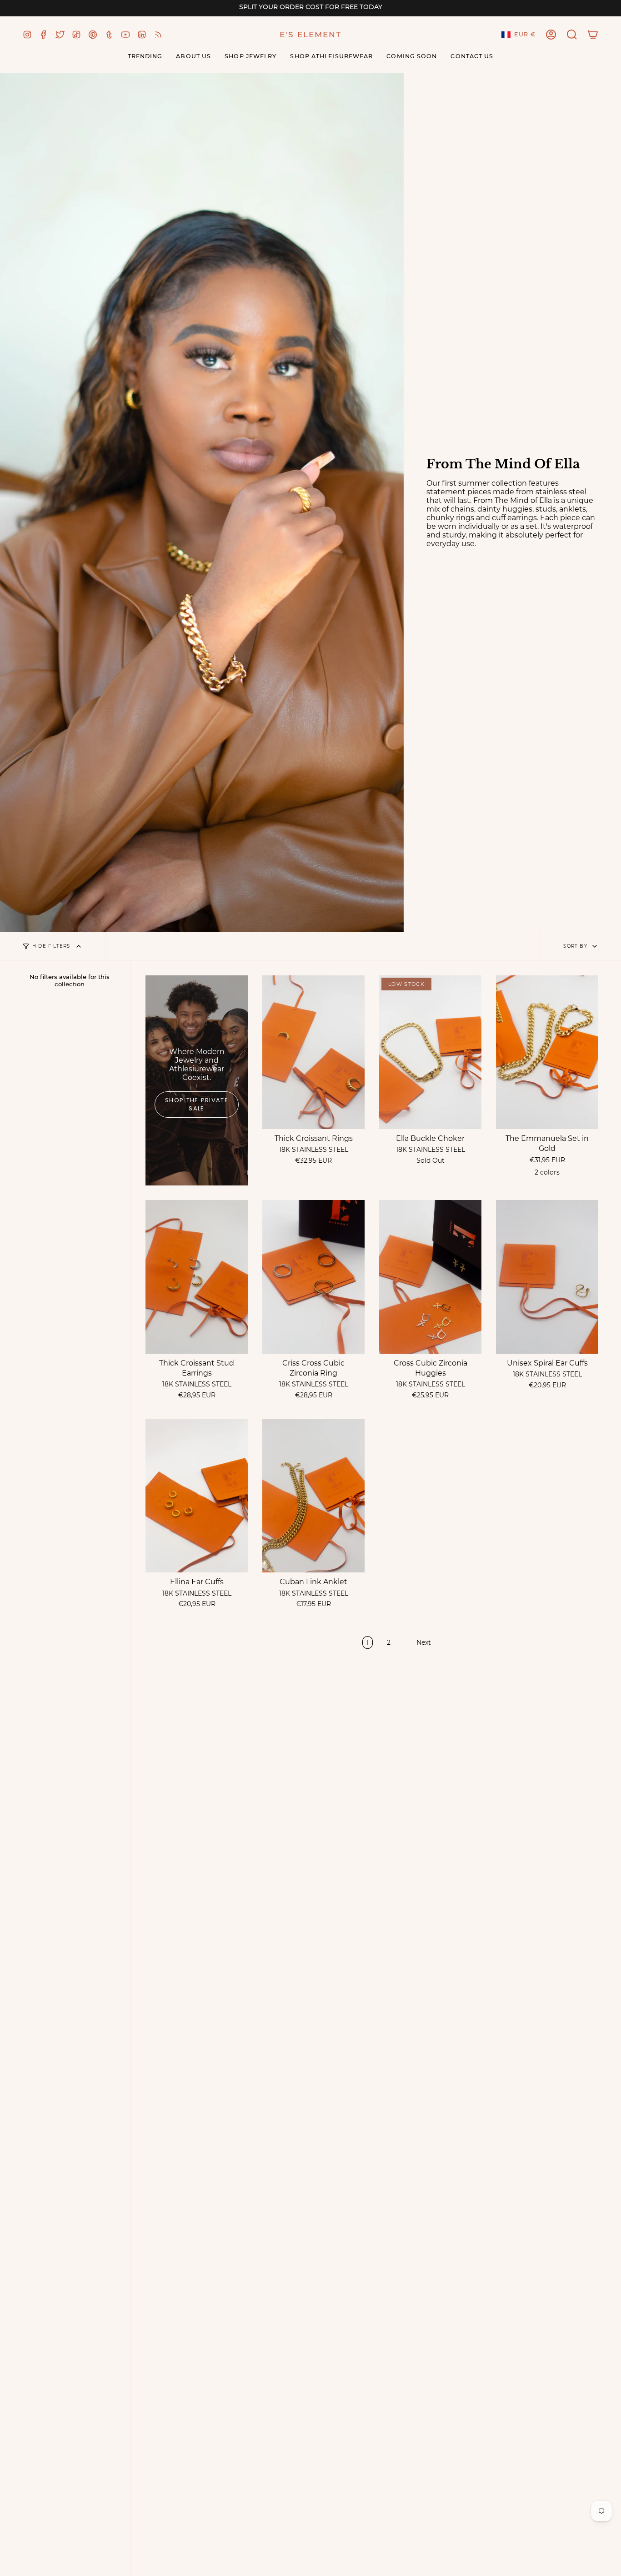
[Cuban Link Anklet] (313, 1496)
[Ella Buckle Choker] (430, 1052)
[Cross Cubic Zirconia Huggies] (430, 1277)
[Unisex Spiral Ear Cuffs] (547, 1277)
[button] (572, 35)
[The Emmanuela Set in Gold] (547, 1052)
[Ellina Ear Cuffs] (197, 1496)
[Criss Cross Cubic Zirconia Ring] (313, 1277)
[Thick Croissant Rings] (313, 1052)
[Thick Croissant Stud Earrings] (197, 1277)
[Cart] (593, 35)
